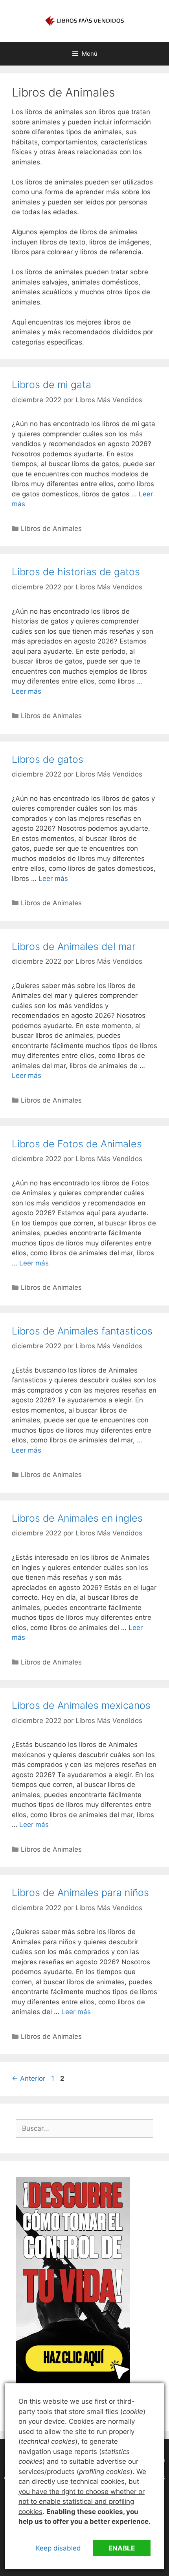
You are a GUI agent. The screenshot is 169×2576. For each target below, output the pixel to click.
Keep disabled (58, 2548)
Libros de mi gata (51, 385)
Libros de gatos (48, 759)
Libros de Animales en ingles (77, 1518)
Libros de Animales (51, 529)
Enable (122, 2548)
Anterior (28, 2078)
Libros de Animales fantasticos (82, 1331)
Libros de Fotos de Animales (77, 1144)
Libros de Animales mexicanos (81, 1705)
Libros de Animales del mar (74, 946)
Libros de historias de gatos (76, 572)
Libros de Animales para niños (80, 1892)
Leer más (27, 691)
